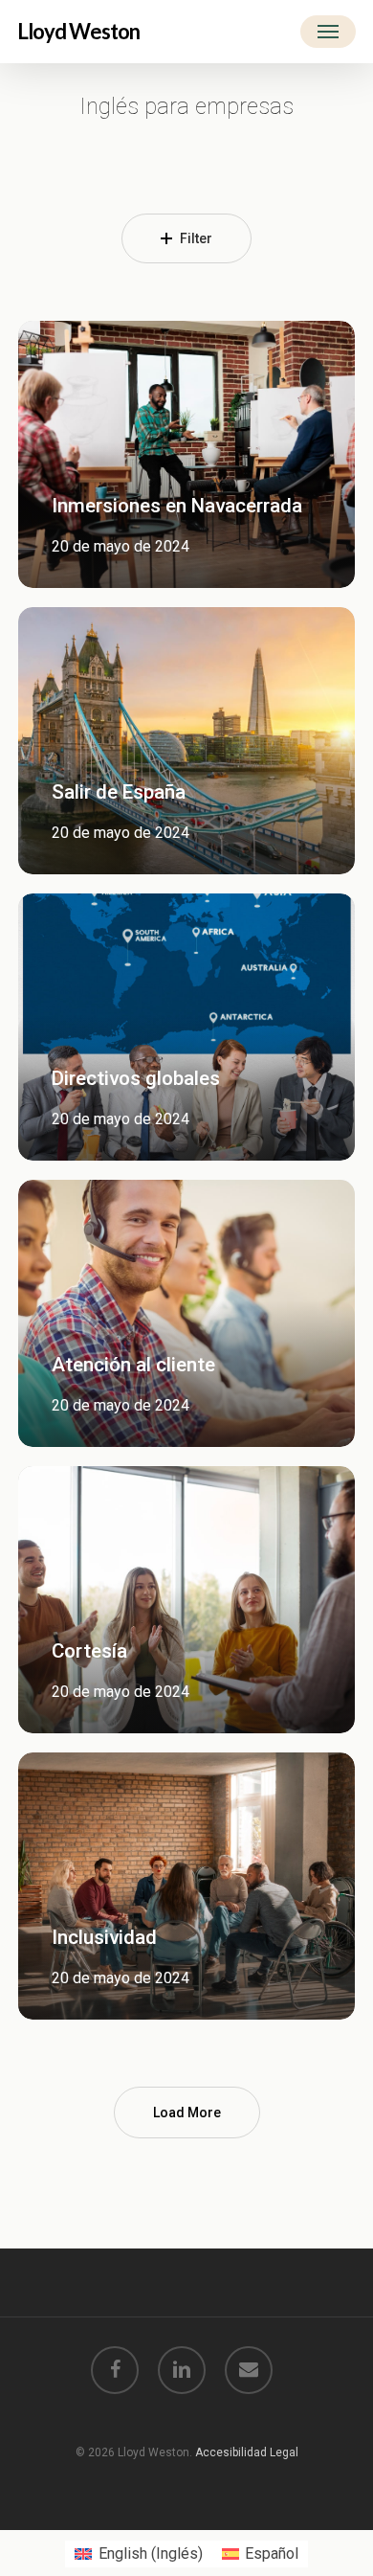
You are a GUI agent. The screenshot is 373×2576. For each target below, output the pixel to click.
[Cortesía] (186, 1600)
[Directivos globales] (186, 1027)
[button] (328, 32)
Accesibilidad (232, 2452)
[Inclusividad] (186, 1886)
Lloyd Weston (78, 32)
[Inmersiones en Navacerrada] (186, 454)
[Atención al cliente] (186, 1313)
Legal (284, 2452)
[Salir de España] (186, 741)
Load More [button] (187, 2113)
